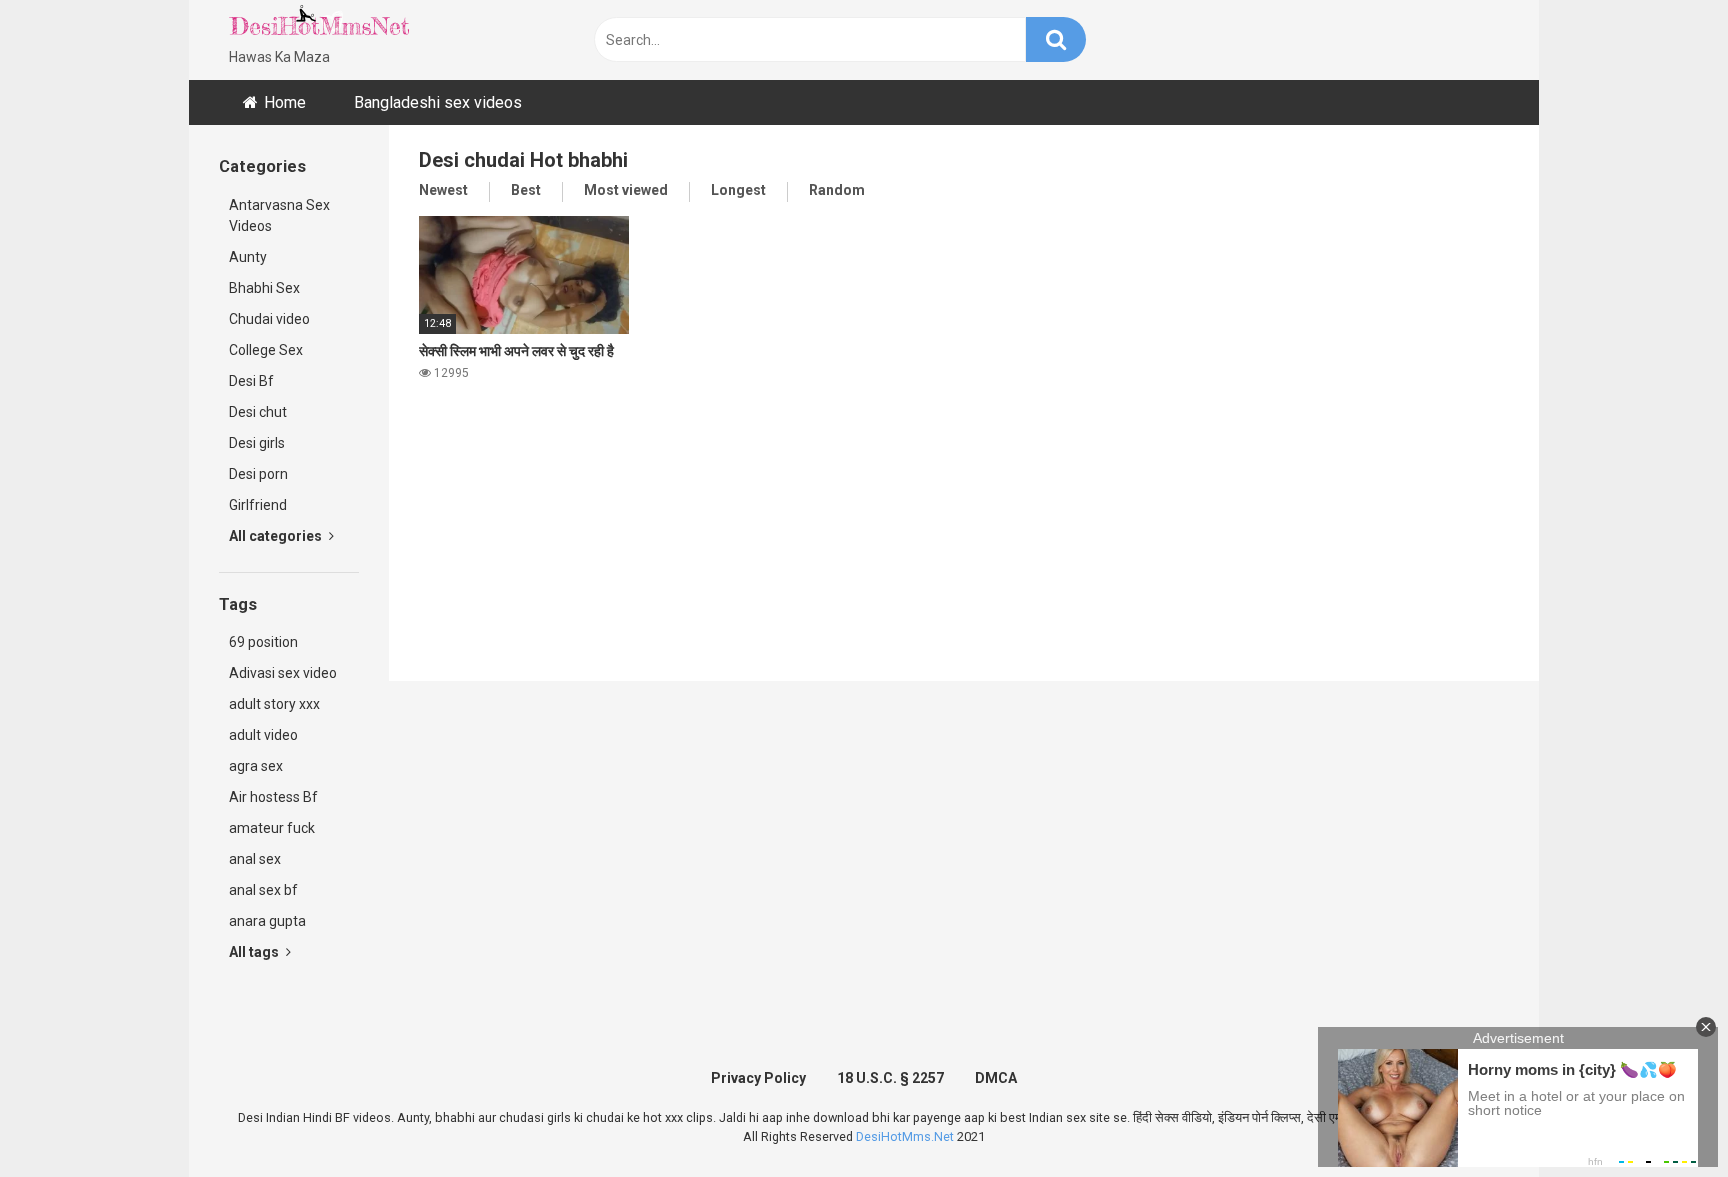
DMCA (996, 1078)
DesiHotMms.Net (905, 1136)
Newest (443, 190)
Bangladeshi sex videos (438, 102)
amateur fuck (272, 828)
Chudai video (269, 319)
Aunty (248, 257)
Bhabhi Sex (264, 288)
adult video (263, 735)
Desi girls (257, 443)
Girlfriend (258, 505)
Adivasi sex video (283, 673)
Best (526, 190)
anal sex (255, 859)
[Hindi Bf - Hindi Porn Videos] (319, 25)
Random (837, 190)
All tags (255, 952)
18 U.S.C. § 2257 (890, 1078)
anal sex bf (263, 890)
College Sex (266, 350)
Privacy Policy (758, 1078)
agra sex (256, 766)
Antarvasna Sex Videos (279, 215)
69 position (263, 642)
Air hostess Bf (273, 797)
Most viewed (626, 190)
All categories (277, 536)
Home (285, 102)
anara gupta (267, 921)
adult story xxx (274, 704)
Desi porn (258, 474)
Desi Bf (251, 381)
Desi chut (258, 412)
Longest (738, 190)
